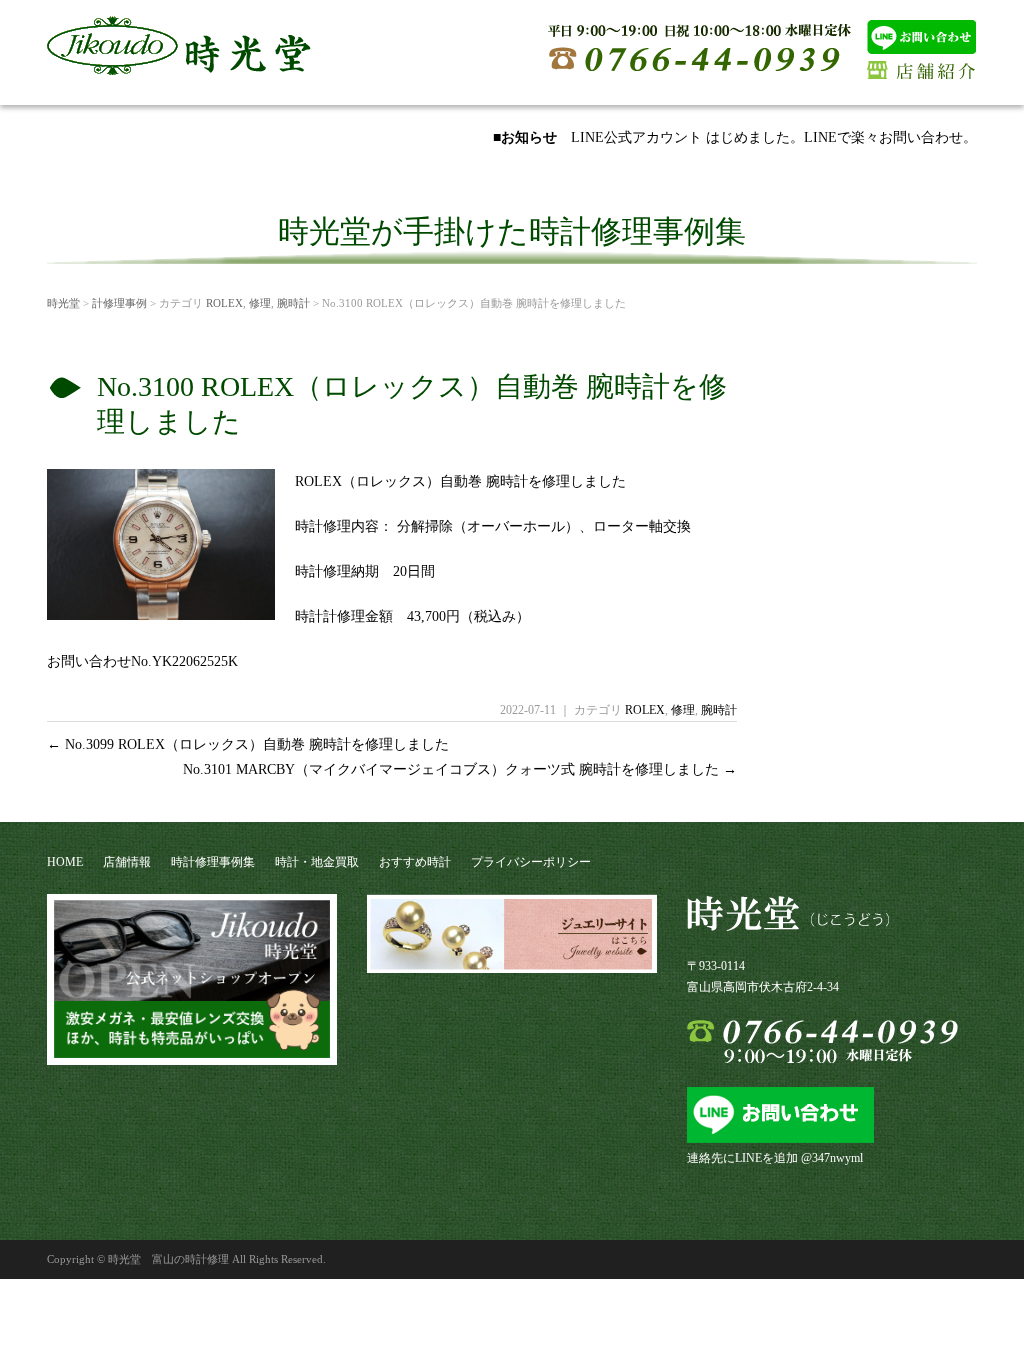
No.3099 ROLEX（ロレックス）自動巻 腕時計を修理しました (248, 744)
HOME (65, 862)
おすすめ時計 (415, 862)
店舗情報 (127, 862)
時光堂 (63, 303)
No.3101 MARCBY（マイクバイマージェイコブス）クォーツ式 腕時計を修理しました (460, 769)
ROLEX (224, 303)
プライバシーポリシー (531, 862)
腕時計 (293, 303)
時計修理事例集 (213, 862)
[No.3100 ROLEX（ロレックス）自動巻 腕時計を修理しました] (161, 612)
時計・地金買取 (317, 862)
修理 (260, 303)
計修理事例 (119, 303)
